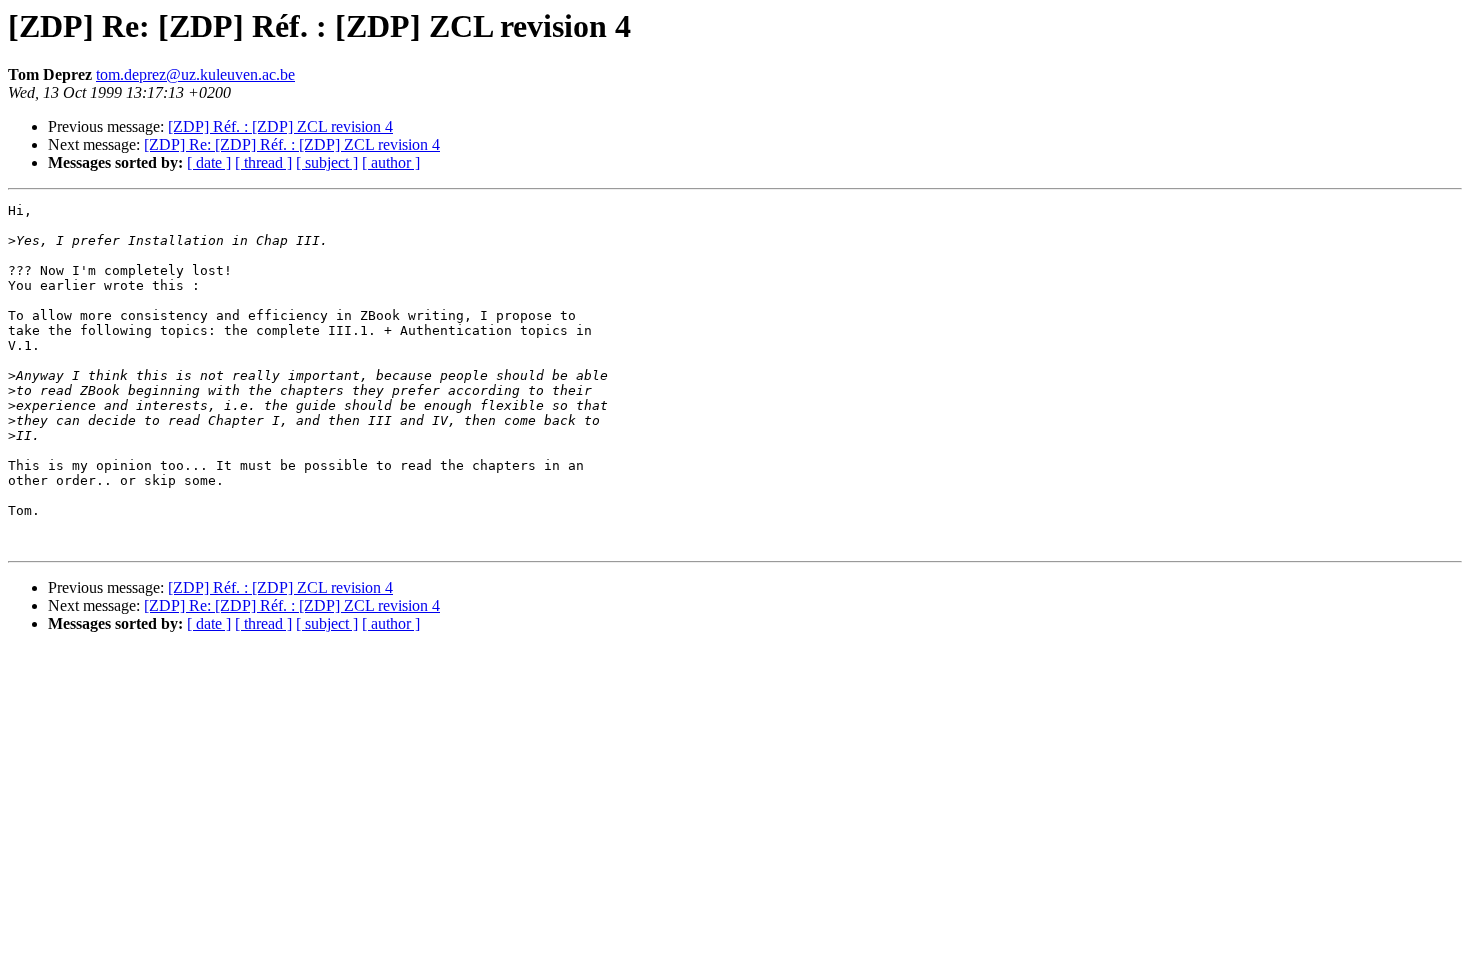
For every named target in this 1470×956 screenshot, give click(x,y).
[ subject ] (327, 162)
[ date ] (209, 162)
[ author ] (391, 162)
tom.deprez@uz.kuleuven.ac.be (195, 74)
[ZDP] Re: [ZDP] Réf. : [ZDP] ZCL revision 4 (292, 144)
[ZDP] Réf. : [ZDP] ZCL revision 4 (280, 126)
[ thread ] (263, 162)
